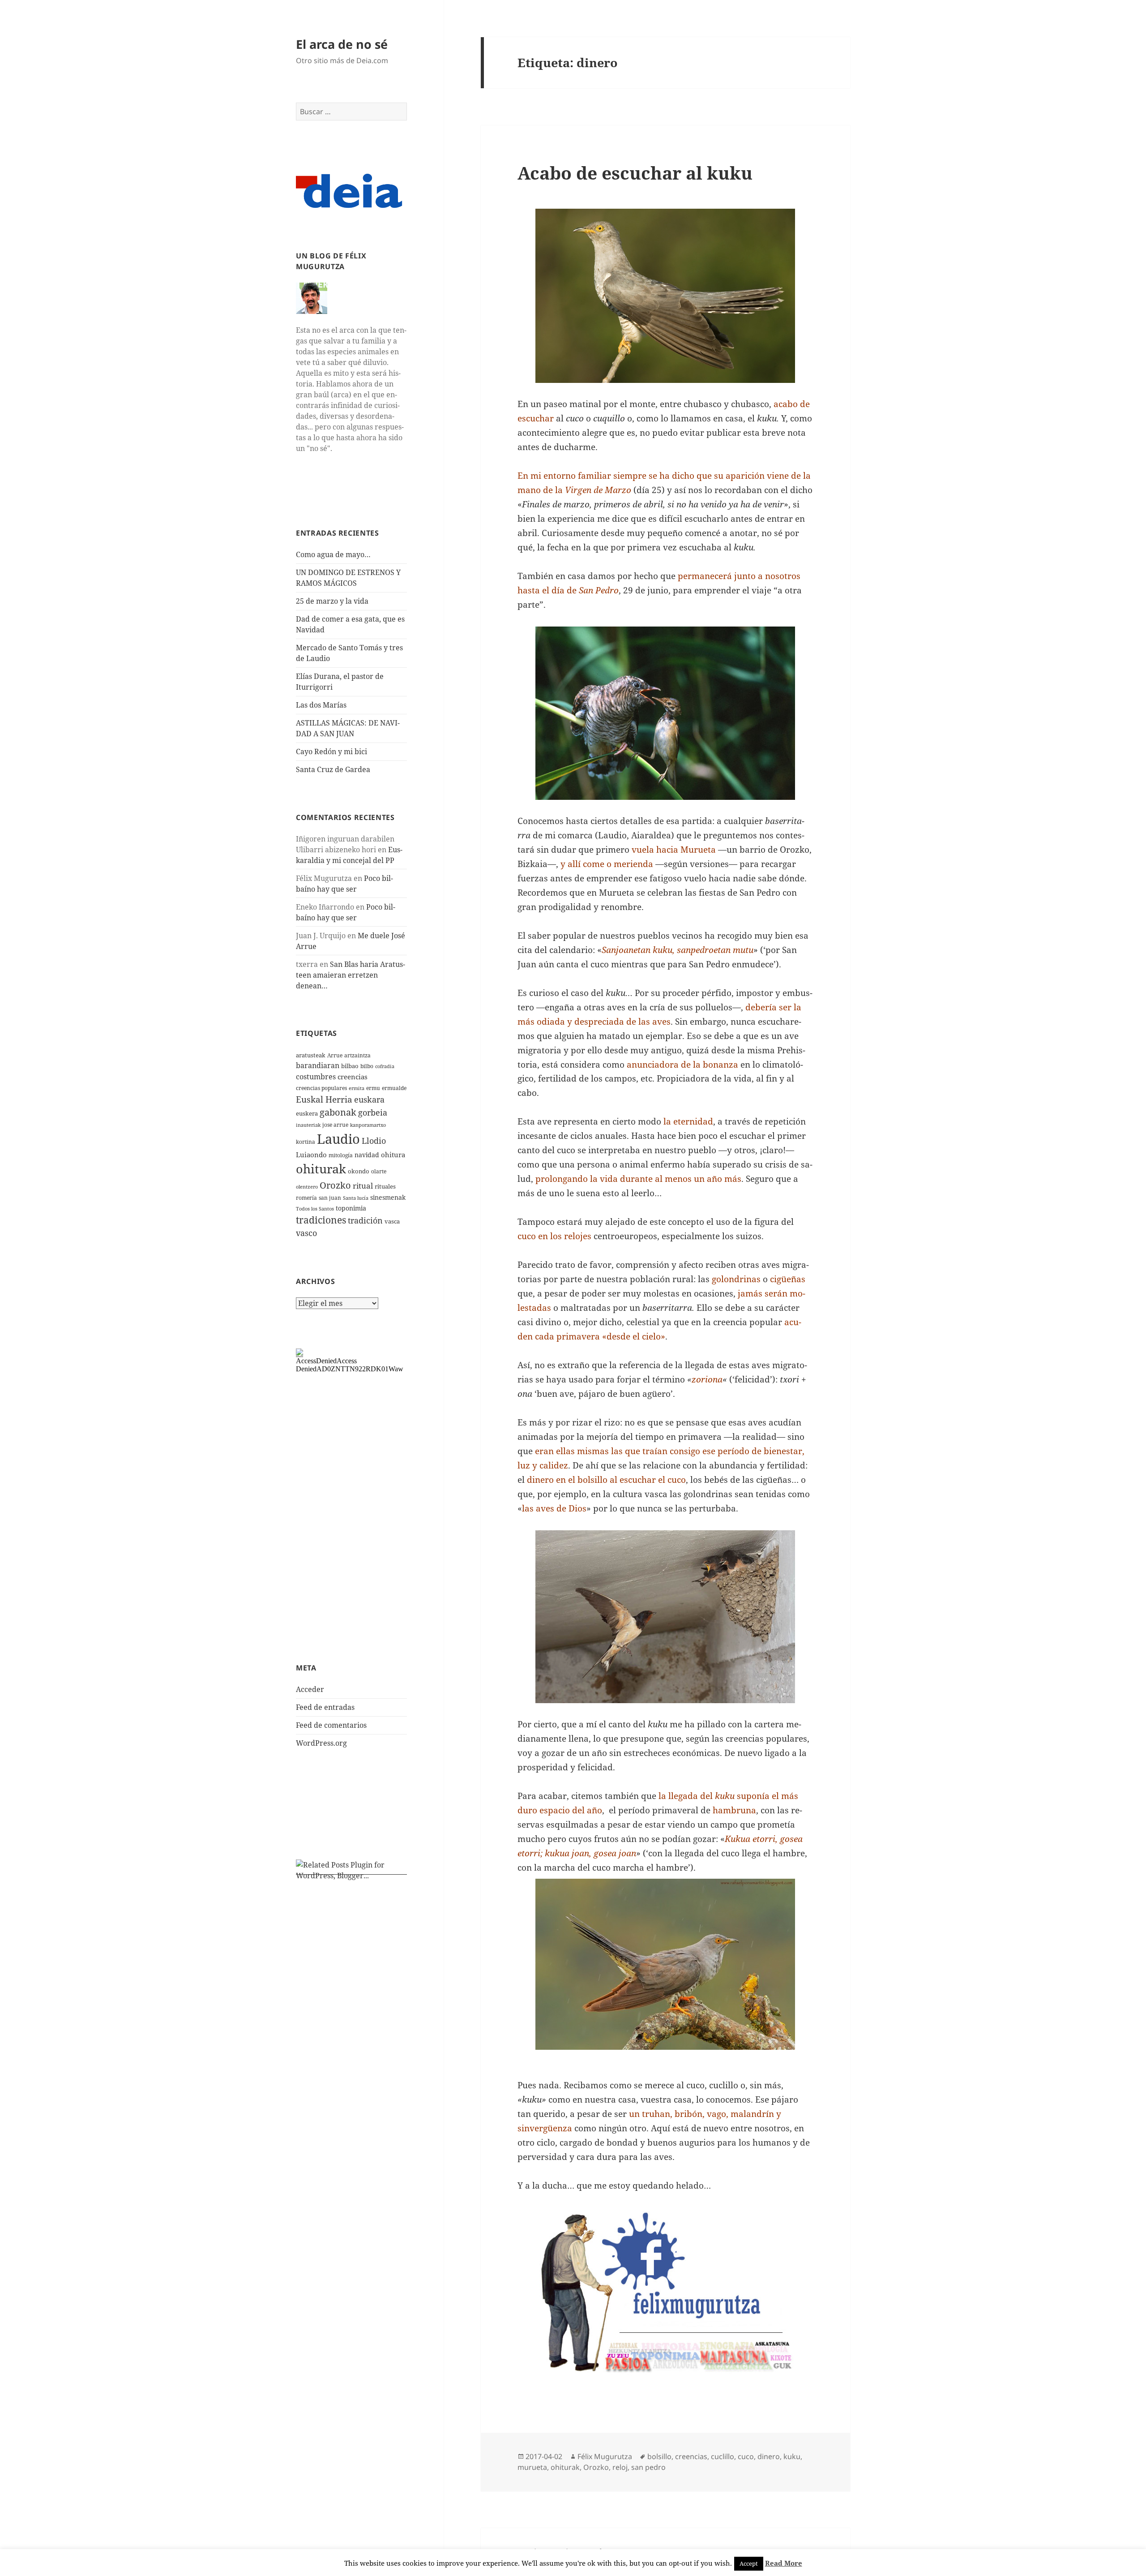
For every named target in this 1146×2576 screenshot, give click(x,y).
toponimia (351, 1208)
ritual (363, 1186)
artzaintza (357, 1055)
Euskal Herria (324, 1099)
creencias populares (321, 1088)
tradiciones (321, 1220)
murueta (532, 2467)
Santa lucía (356, 1198)
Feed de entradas (325, 1707)
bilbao (350, 1066)
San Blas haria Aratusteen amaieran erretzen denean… (351, 975)
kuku (792, 2456)
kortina (306, 1142)
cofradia (385, 1066)
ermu (373, 1088)
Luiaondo (311, 1155)
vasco (306, 1233)
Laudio (338, 1139)
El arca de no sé (342, 44)
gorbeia (373, 1112)
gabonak (338, 1112)
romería (306, 1198)
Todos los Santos (315, 1209)
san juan (330, 1198)
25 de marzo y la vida (332, 601)
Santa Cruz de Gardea (333, 769)
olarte (379, 1171)
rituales (385, 1186)
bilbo (367, 1066)
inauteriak (308, 1125)
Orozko (335, 1185)
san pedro (648, 2467)
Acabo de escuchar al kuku (635, 173)
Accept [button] (749, 2563)
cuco (746, 2456)
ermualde (394, 1088)
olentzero (307, 1187)
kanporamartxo (368, 1125)
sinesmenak (388, 1197)
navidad (367, 1155)
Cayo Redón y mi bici (331, 751)
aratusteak (311, 1055)
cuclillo (723, 2456)
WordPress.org (321, 1743)
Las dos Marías (321, 705)
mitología (341, 1155)
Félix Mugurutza (605, 2456)
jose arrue (335, 1125)
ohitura (393, 1155)
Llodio (374, 1141)
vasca (392, 1221)
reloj (620, 2467)
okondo (359, 1171)
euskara (369, 1099)
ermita (357, 1088)
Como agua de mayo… (333, 554)
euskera (307, 1113)
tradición (365, 1220)
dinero (769, 2456)
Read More (784, 2563)
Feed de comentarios (331, 1725)
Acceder (310, 1689)
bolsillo (659, 2456)
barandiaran (318, 1065)
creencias (353, 1077)
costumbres (316, 1077)
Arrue (335, 1055)
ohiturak (321, 1169)
